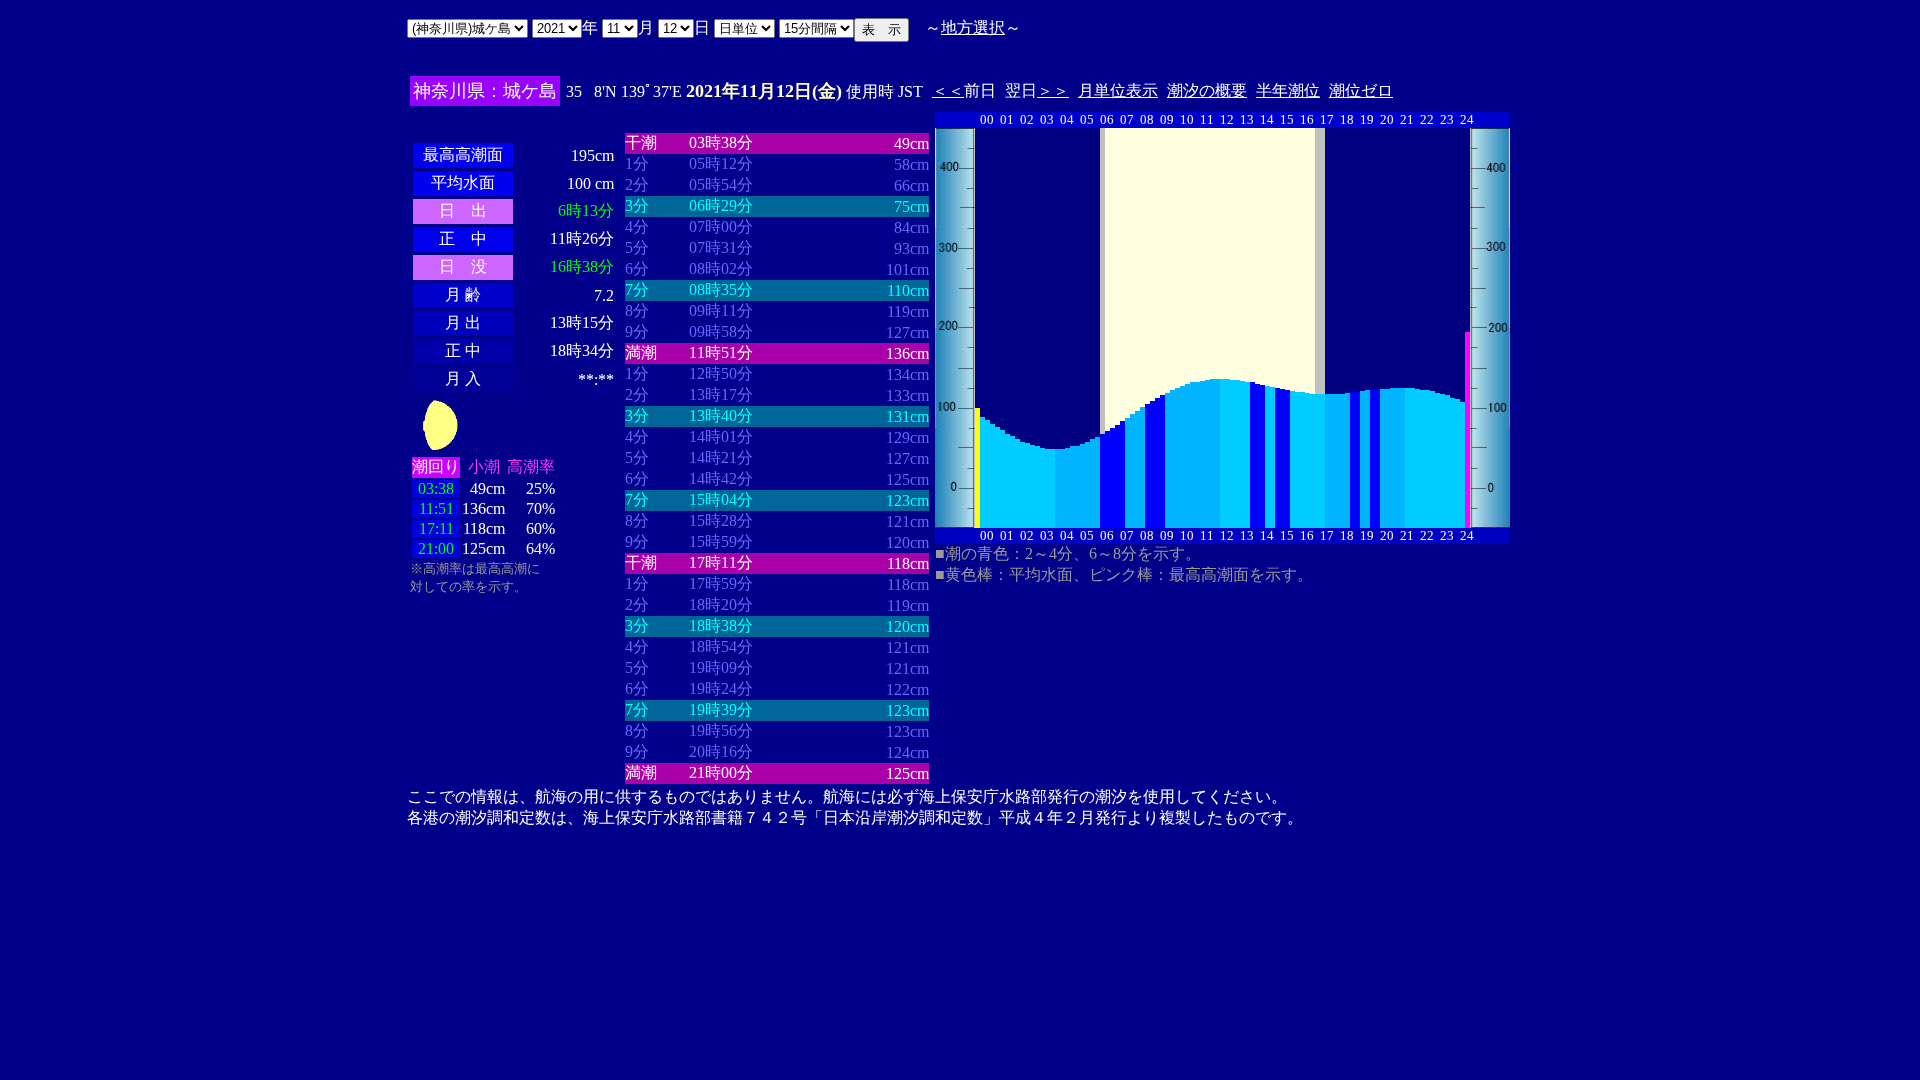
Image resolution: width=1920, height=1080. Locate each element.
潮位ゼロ (1361, 90)
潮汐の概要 (1207, 90)
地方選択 (973, 27)
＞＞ (1053, 90)
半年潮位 (1288, 90)
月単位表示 (1118, 90)
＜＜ (948, 90)
